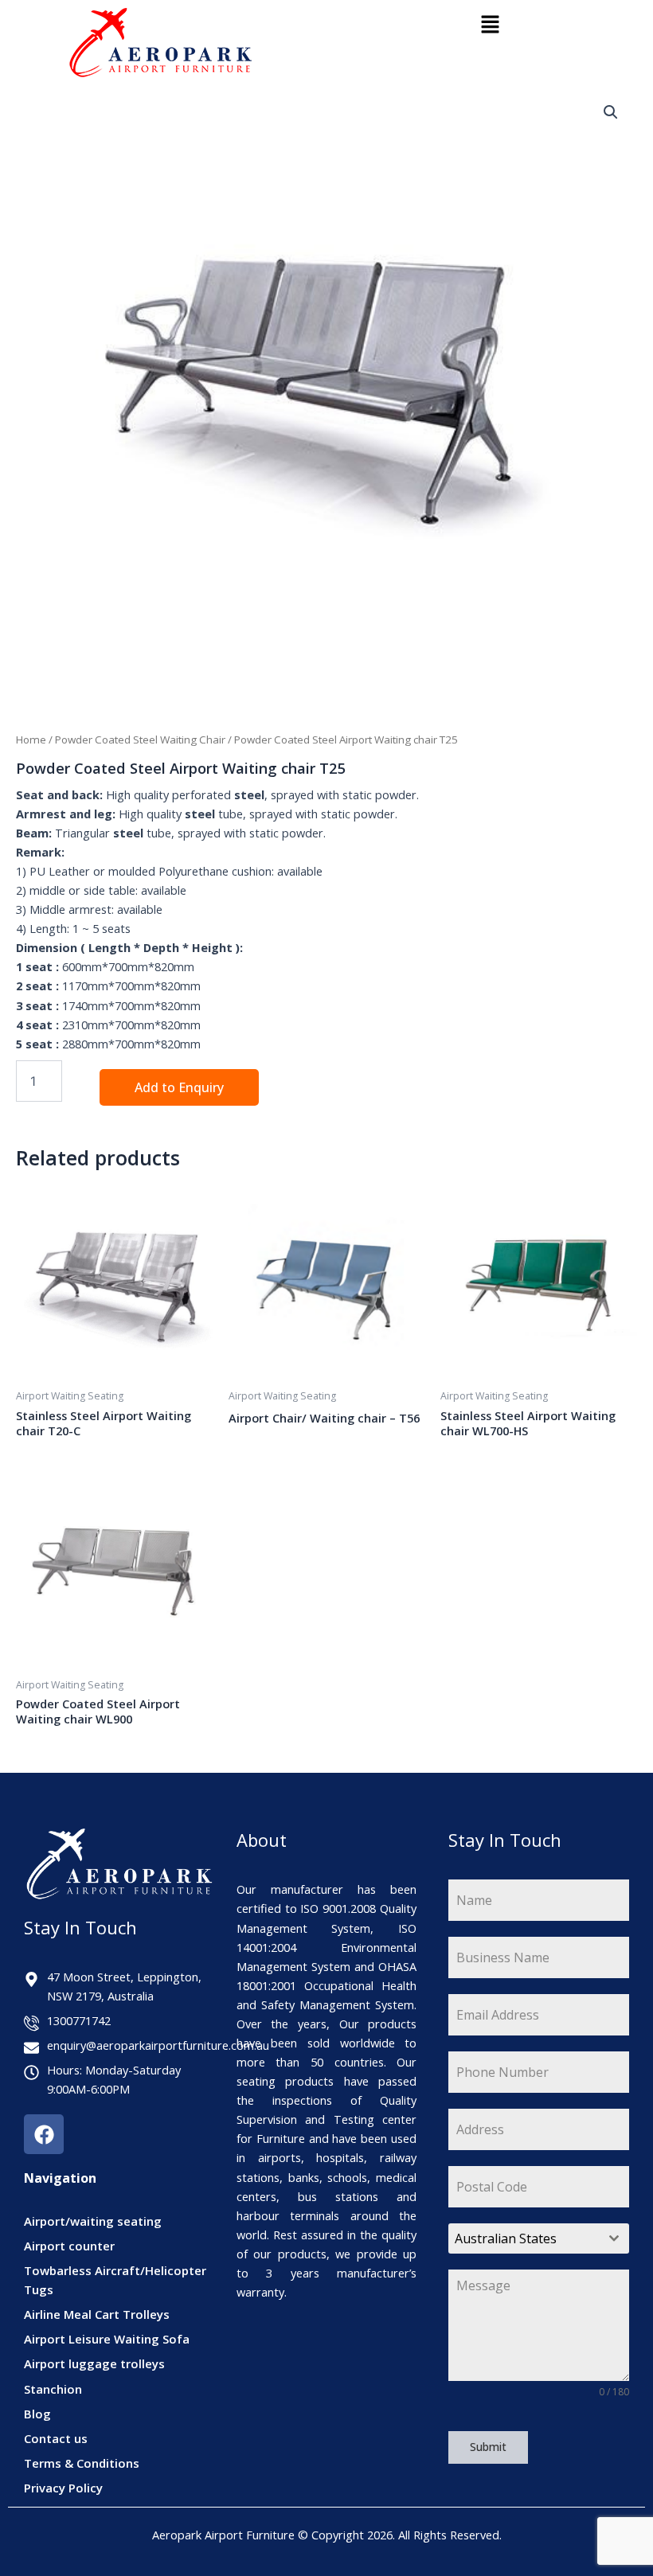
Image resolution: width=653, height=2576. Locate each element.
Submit (488, 2447)
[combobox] (539, 2238)
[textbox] (524, 2238)
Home (31, 740)
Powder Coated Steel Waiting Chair (140, 740)
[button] (490, 25)
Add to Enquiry (179, 1087)
